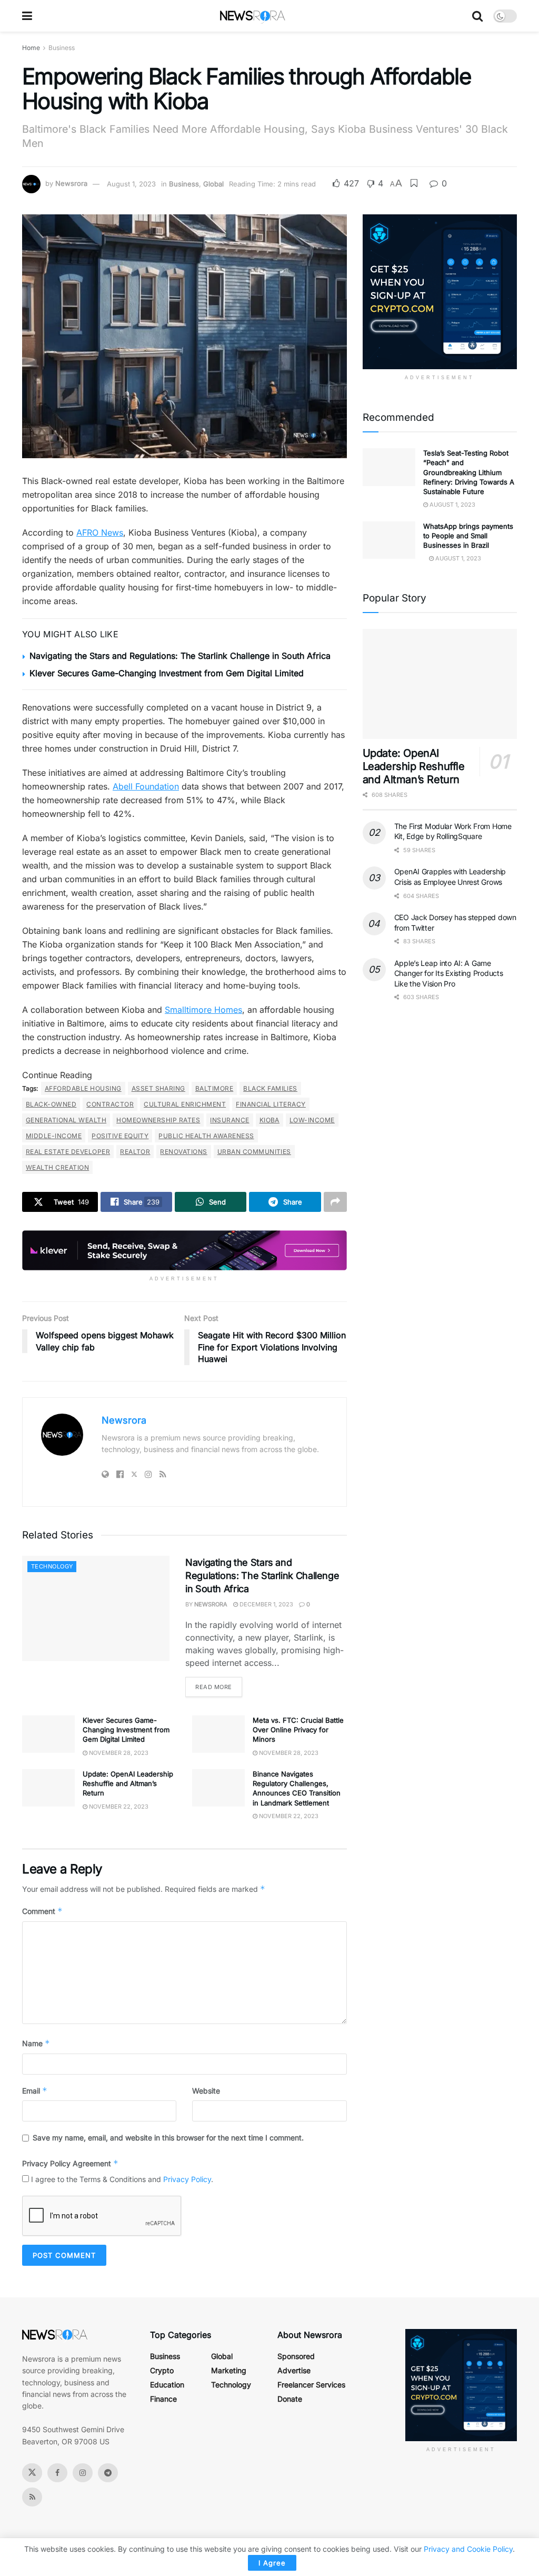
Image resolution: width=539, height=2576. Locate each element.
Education (167, 2385)
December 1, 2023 (266, 1604)
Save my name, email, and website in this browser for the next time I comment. (168, 2138)
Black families (270, 1088)
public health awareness (206, 1136)
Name (36, 2043)
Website (206, 2091)
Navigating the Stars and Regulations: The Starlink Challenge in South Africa (180, 656)
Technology (52, 1566)
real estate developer (68, 1152)
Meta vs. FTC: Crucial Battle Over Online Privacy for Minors (298, 1730)
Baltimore (214, 1088)
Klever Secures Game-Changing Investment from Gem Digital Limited (167, 673)
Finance (163, 2399)
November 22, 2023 (118, 1807)
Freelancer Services (311, 2385)
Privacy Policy (187, 2179)
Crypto (162, 2370)
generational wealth (66, 1120)
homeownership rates (158, 1120)
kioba (269, 1120)
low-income (312, 1120)
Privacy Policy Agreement (70, 2163)
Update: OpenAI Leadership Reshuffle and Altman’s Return (128, 1783)
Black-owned (51, 1104)
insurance (229, 1120)
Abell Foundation (146, 786)
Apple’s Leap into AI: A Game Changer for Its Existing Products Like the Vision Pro (449, 973)
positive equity (120, 1136)
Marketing (229, 2370)
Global (213, 184)
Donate (290, 2399)
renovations (183, 1152)
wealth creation (57, 1167)
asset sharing (158, 1088)
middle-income (54, 1136)
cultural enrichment (185, 1104)
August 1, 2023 (131, 184)
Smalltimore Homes (203, 1010)
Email (35, 2091)
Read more (214, 1687)
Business (62, 48)
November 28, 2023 (118, 1753)
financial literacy (271, 1104)
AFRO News (100, 532)
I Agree (272, 2563)
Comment (42, 1911)
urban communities (254, 1152)
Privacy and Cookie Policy (468, 2549)
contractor (110, 1104)
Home (31, 48)
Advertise (294, 2370)
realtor (135, 1152)
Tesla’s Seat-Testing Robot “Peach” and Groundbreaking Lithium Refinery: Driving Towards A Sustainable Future (469, 472)
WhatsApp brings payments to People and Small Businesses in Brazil (468, 536)
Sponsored (296, 2356)
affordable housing (83, 1088)
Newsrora (71, 184)
